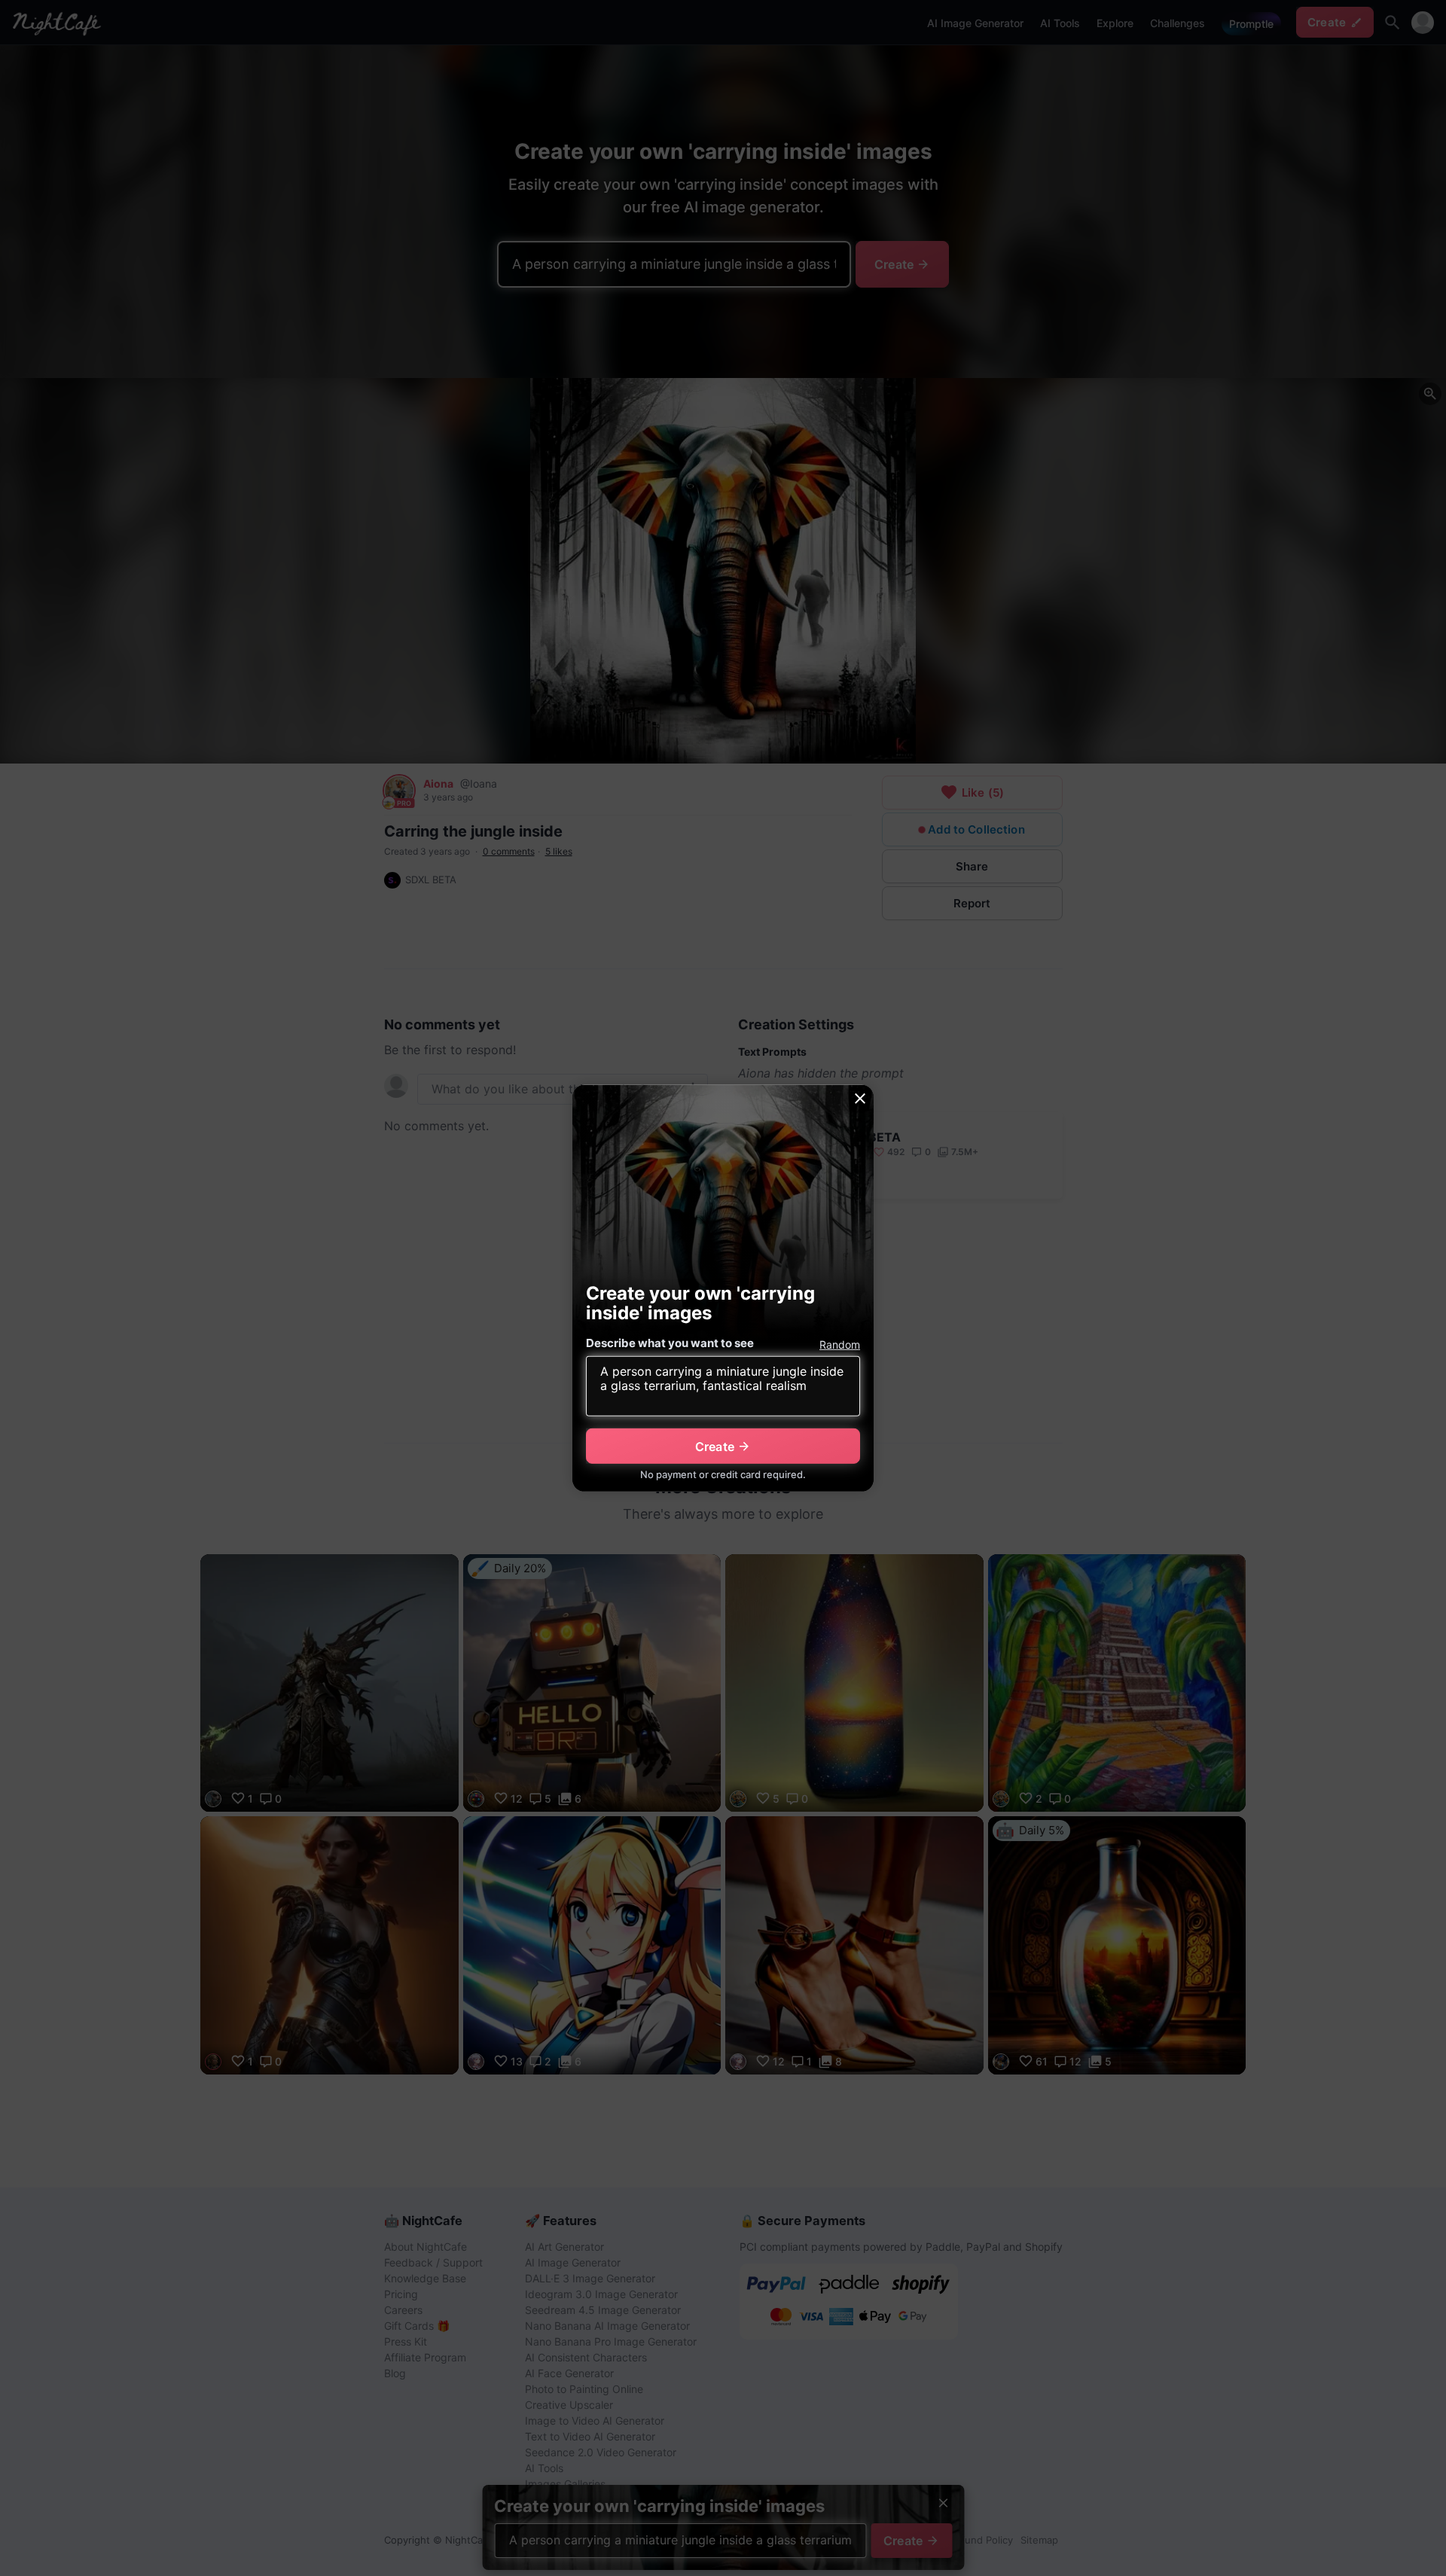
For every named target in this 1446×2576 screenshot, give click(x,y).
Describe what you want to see (670, 1343)
